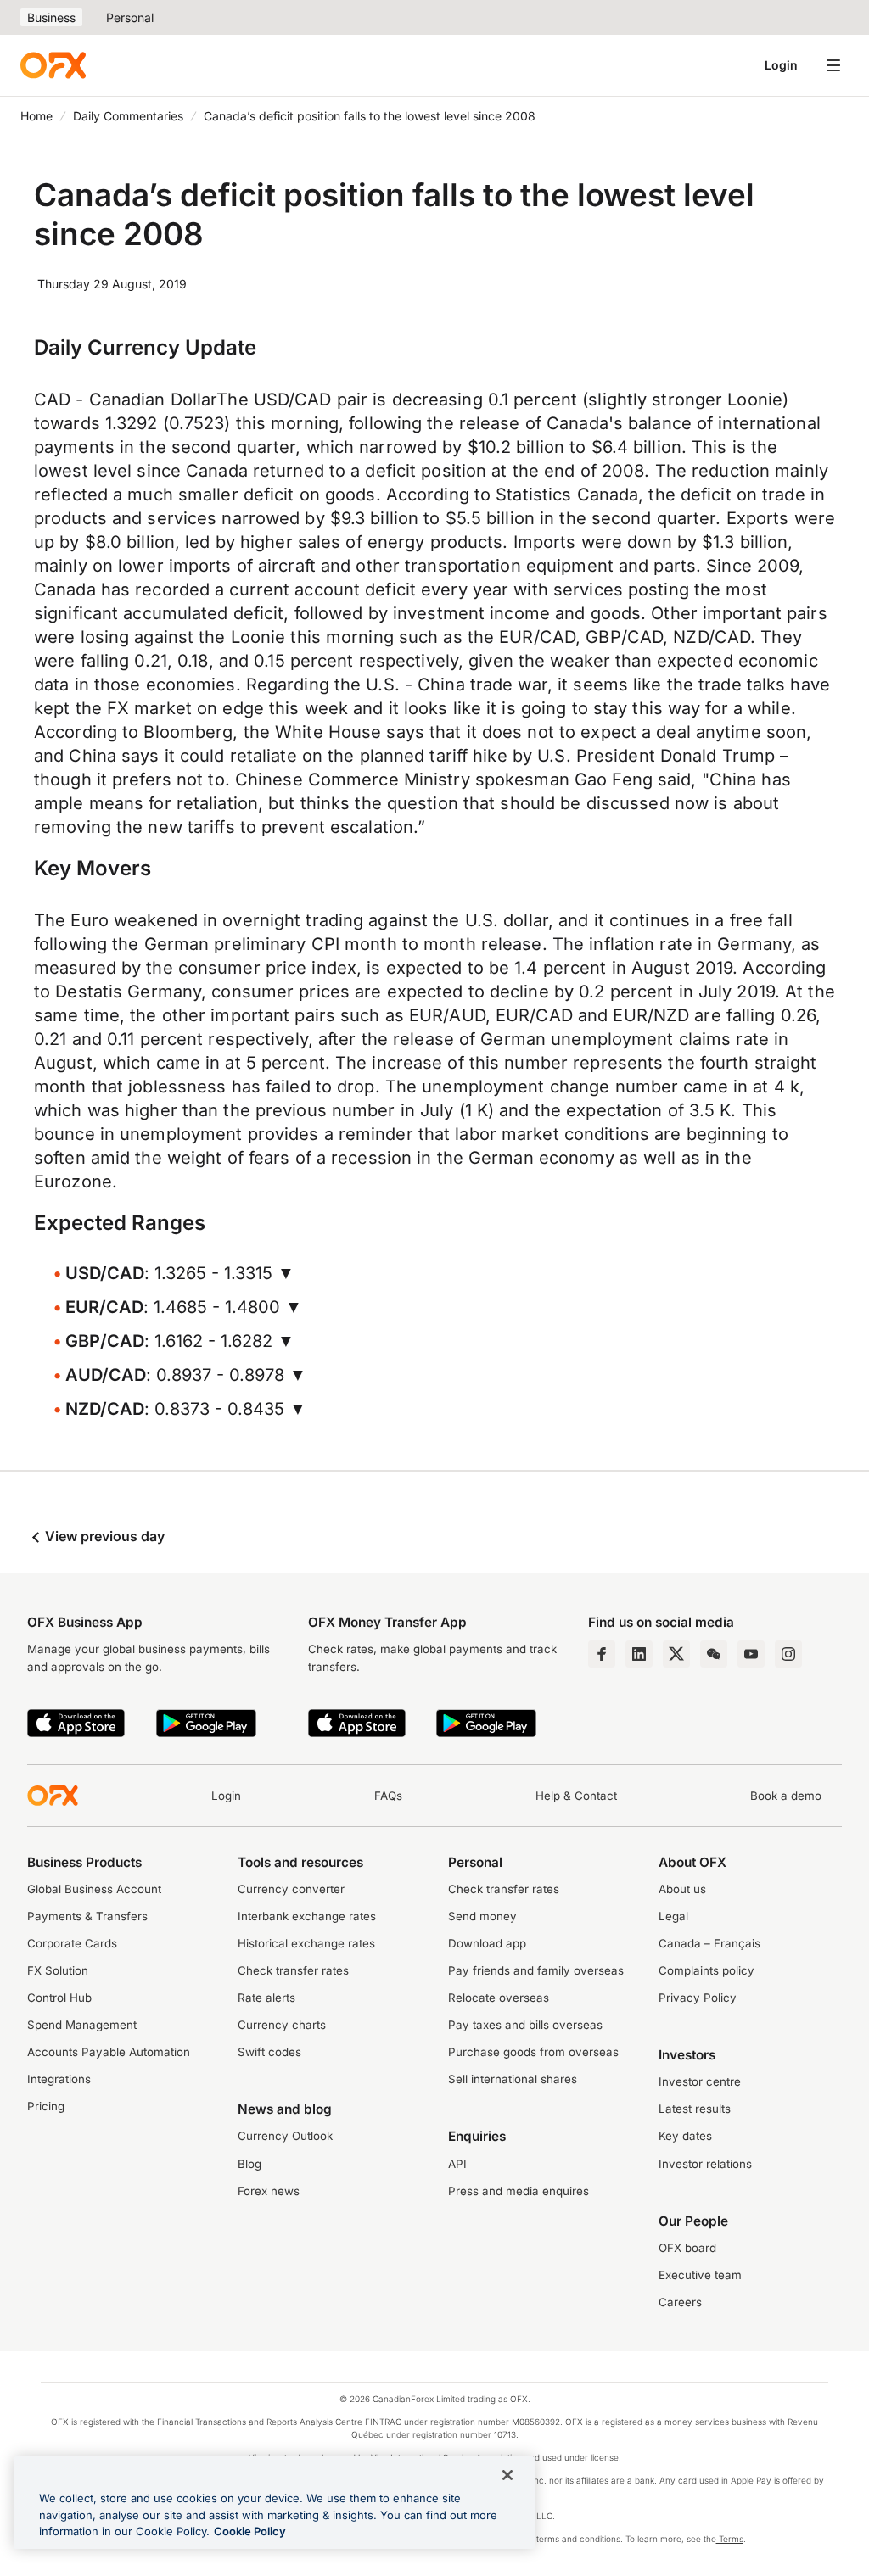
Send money (482, 1916)
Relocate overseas (499, 1998)
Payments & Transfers (87, 1916)
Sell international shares (513, 2079)
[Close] (507, 2475)
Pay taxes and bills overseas (525, 2025)
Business (51, 17)
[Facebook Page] (602, 1654)
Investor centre (700, 2081)
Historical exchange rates (306, 1943)
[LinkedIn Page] (639, 1654)
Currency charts (282, 2025)
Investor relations (705, 2164)
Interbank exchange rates (307, 1916)
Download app (487, 1943)
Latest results (695, 2109)
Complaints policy (706, 1970)
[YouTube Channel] (751, 1654)
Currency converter (291, 1889)
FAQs (388, 1796)
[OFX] (53, 65)
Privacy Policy (698, 1998)
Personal (130, 17)
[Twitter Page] (676, 1654)
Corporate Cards (72, 1943)
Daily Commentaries (128, 116)
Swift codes (269, 2052)
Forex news (269, 2191)
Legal (673, 1916)
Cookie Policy (250, 2531)
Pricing (46, 2106)
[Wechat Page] (714, 1654)
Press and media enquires (519, 2191)
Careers (680, 2302)
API (457, 2164)
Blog (249, 2164)
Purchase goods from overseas (533, 2052)
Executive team (700, 2275)
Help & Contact (576, 1796)
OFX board (687, 2248)
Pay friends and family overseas (536, 1970)
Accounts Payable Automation (109, 2052)
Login (781, 65)
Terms (730, 2539)
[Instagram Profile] (788, 1654)
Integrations (59, 2079)
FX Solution (58, 1970)
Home (36, 116)
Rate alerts (266, 1998)
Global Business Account (94, 1889)
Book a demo (786, 1796)
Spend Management (82, 2025)
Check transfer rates (293, 1970)
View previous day (103, 1536)
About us (682, 1889)
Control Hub (59, 1998)
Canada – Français (709, 1943)
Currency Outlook (285, 2136)
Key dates (685, 2136)
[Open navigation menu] (833, 65)
